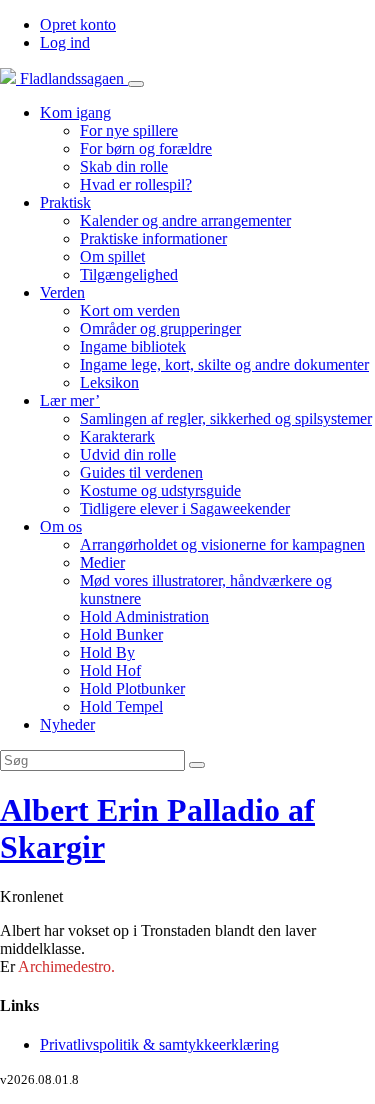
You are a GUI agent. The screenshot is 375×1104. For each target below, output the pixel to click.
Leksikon (109, 382)
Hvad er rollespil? (136, 184)
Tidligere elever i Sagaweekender (185, 508)
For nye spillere (129, 130)
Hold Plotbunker (132, 688)
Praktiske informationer (153, 238)
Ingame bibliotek (133, 346)
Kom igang (75, 112)
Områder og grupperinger (160, 328)
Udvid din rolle (128, 454)
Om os (61, 526)
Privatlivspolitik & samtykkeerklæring (159, 1044)
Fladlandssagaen (72, 78)
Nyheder (67, 724)
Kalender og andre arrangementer (185, 220)
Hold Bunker (121, 634)
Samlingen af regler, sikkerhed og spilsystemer (226, 418)
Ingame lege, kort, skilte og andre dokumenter (224, 364)
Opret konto (78, 24)
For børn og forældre (146, 148)
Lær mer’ (70, 400)
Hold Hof (110, 670)
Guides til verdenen (141, 472)
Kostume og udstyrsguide (160, 490)
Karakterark (117, 436)
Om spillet (112, 256)
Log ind (65, 42)
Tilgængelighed (129, 274)
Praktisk (65, 202)
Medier (102, 562)
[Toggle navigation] (136, 84)
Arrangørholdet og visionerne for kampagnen (222, 544)
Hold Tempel (121, 706)
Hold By (107, 652)
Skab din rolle (124, 166)
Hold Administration (144, 616)
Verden (62, 292)
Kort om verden (130, 310)
